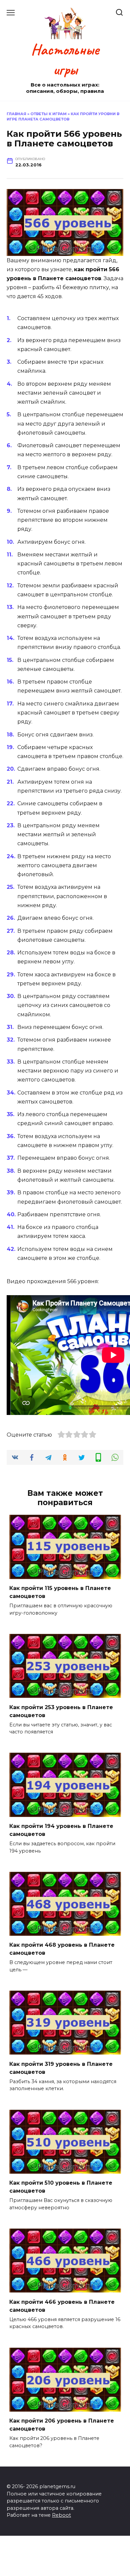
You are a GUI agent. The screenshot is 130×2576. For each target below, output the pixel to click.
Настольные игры (65, 60)
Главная (16, 114)
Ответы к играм (48, 114)
